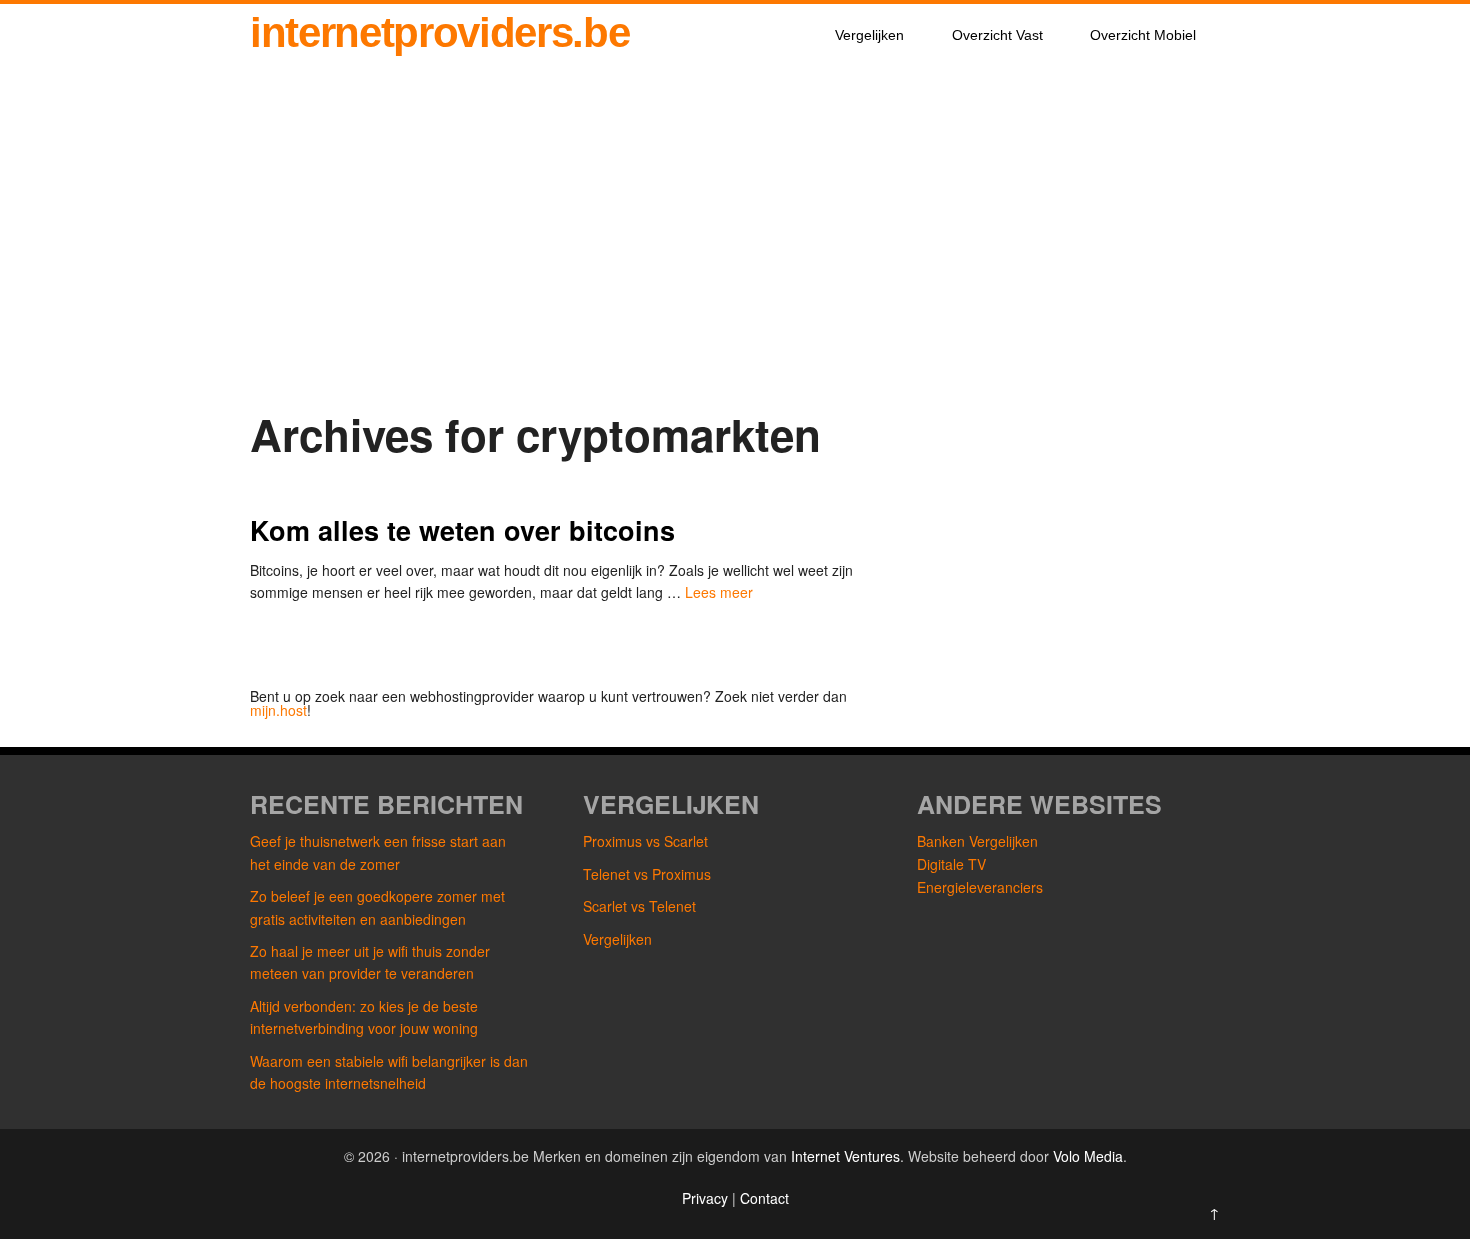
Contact (764, 1198)
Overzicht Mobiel (1143, 35)
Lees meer (719, 592)
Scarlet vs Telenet (639, 906)
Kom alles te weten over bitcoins (462, 530)
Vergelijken (869, 35)
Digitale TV (951, 864)
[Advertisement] (735, 241)
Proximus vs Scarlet (645, 841)
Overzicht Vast (997, 35)
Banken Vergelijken (977, 841)
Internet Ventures (845, 1156)
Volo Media (1088, 1156)
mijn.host (278, 710)
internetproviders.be (439, 32)
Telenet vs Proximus (647, 874)
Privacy (707, 1198)
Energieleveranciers (980, 887)
